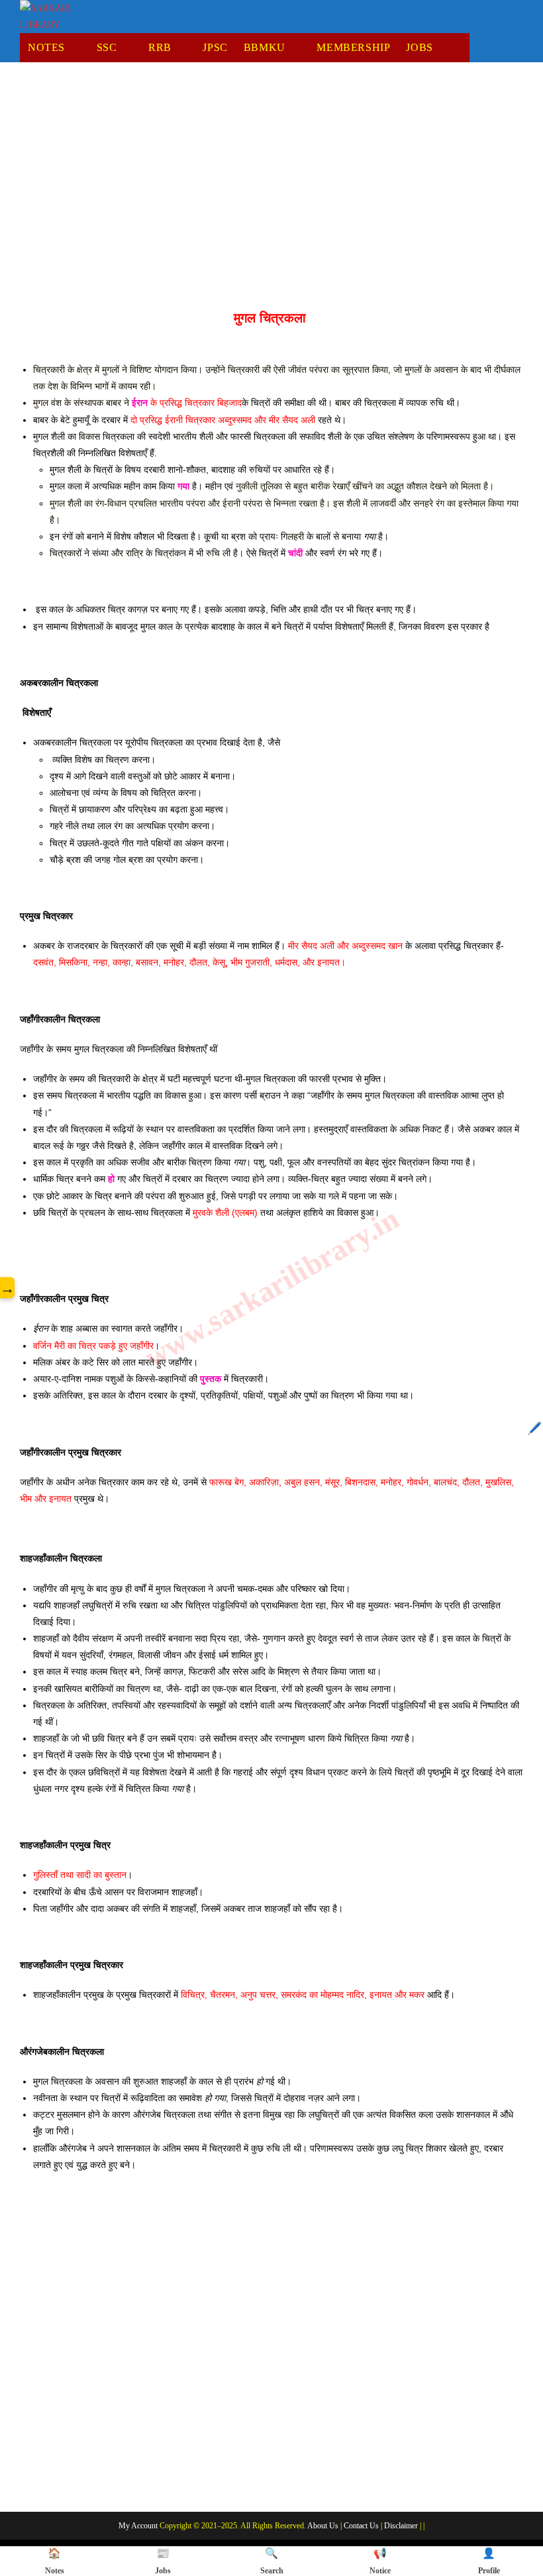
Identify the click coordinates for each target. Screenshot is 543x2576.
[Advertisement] (271, 181)
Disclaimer (401, 2526)
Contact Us (361, 2526)
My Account (138, 2526)
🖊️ (534, 1428)
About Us (323, 2526)
